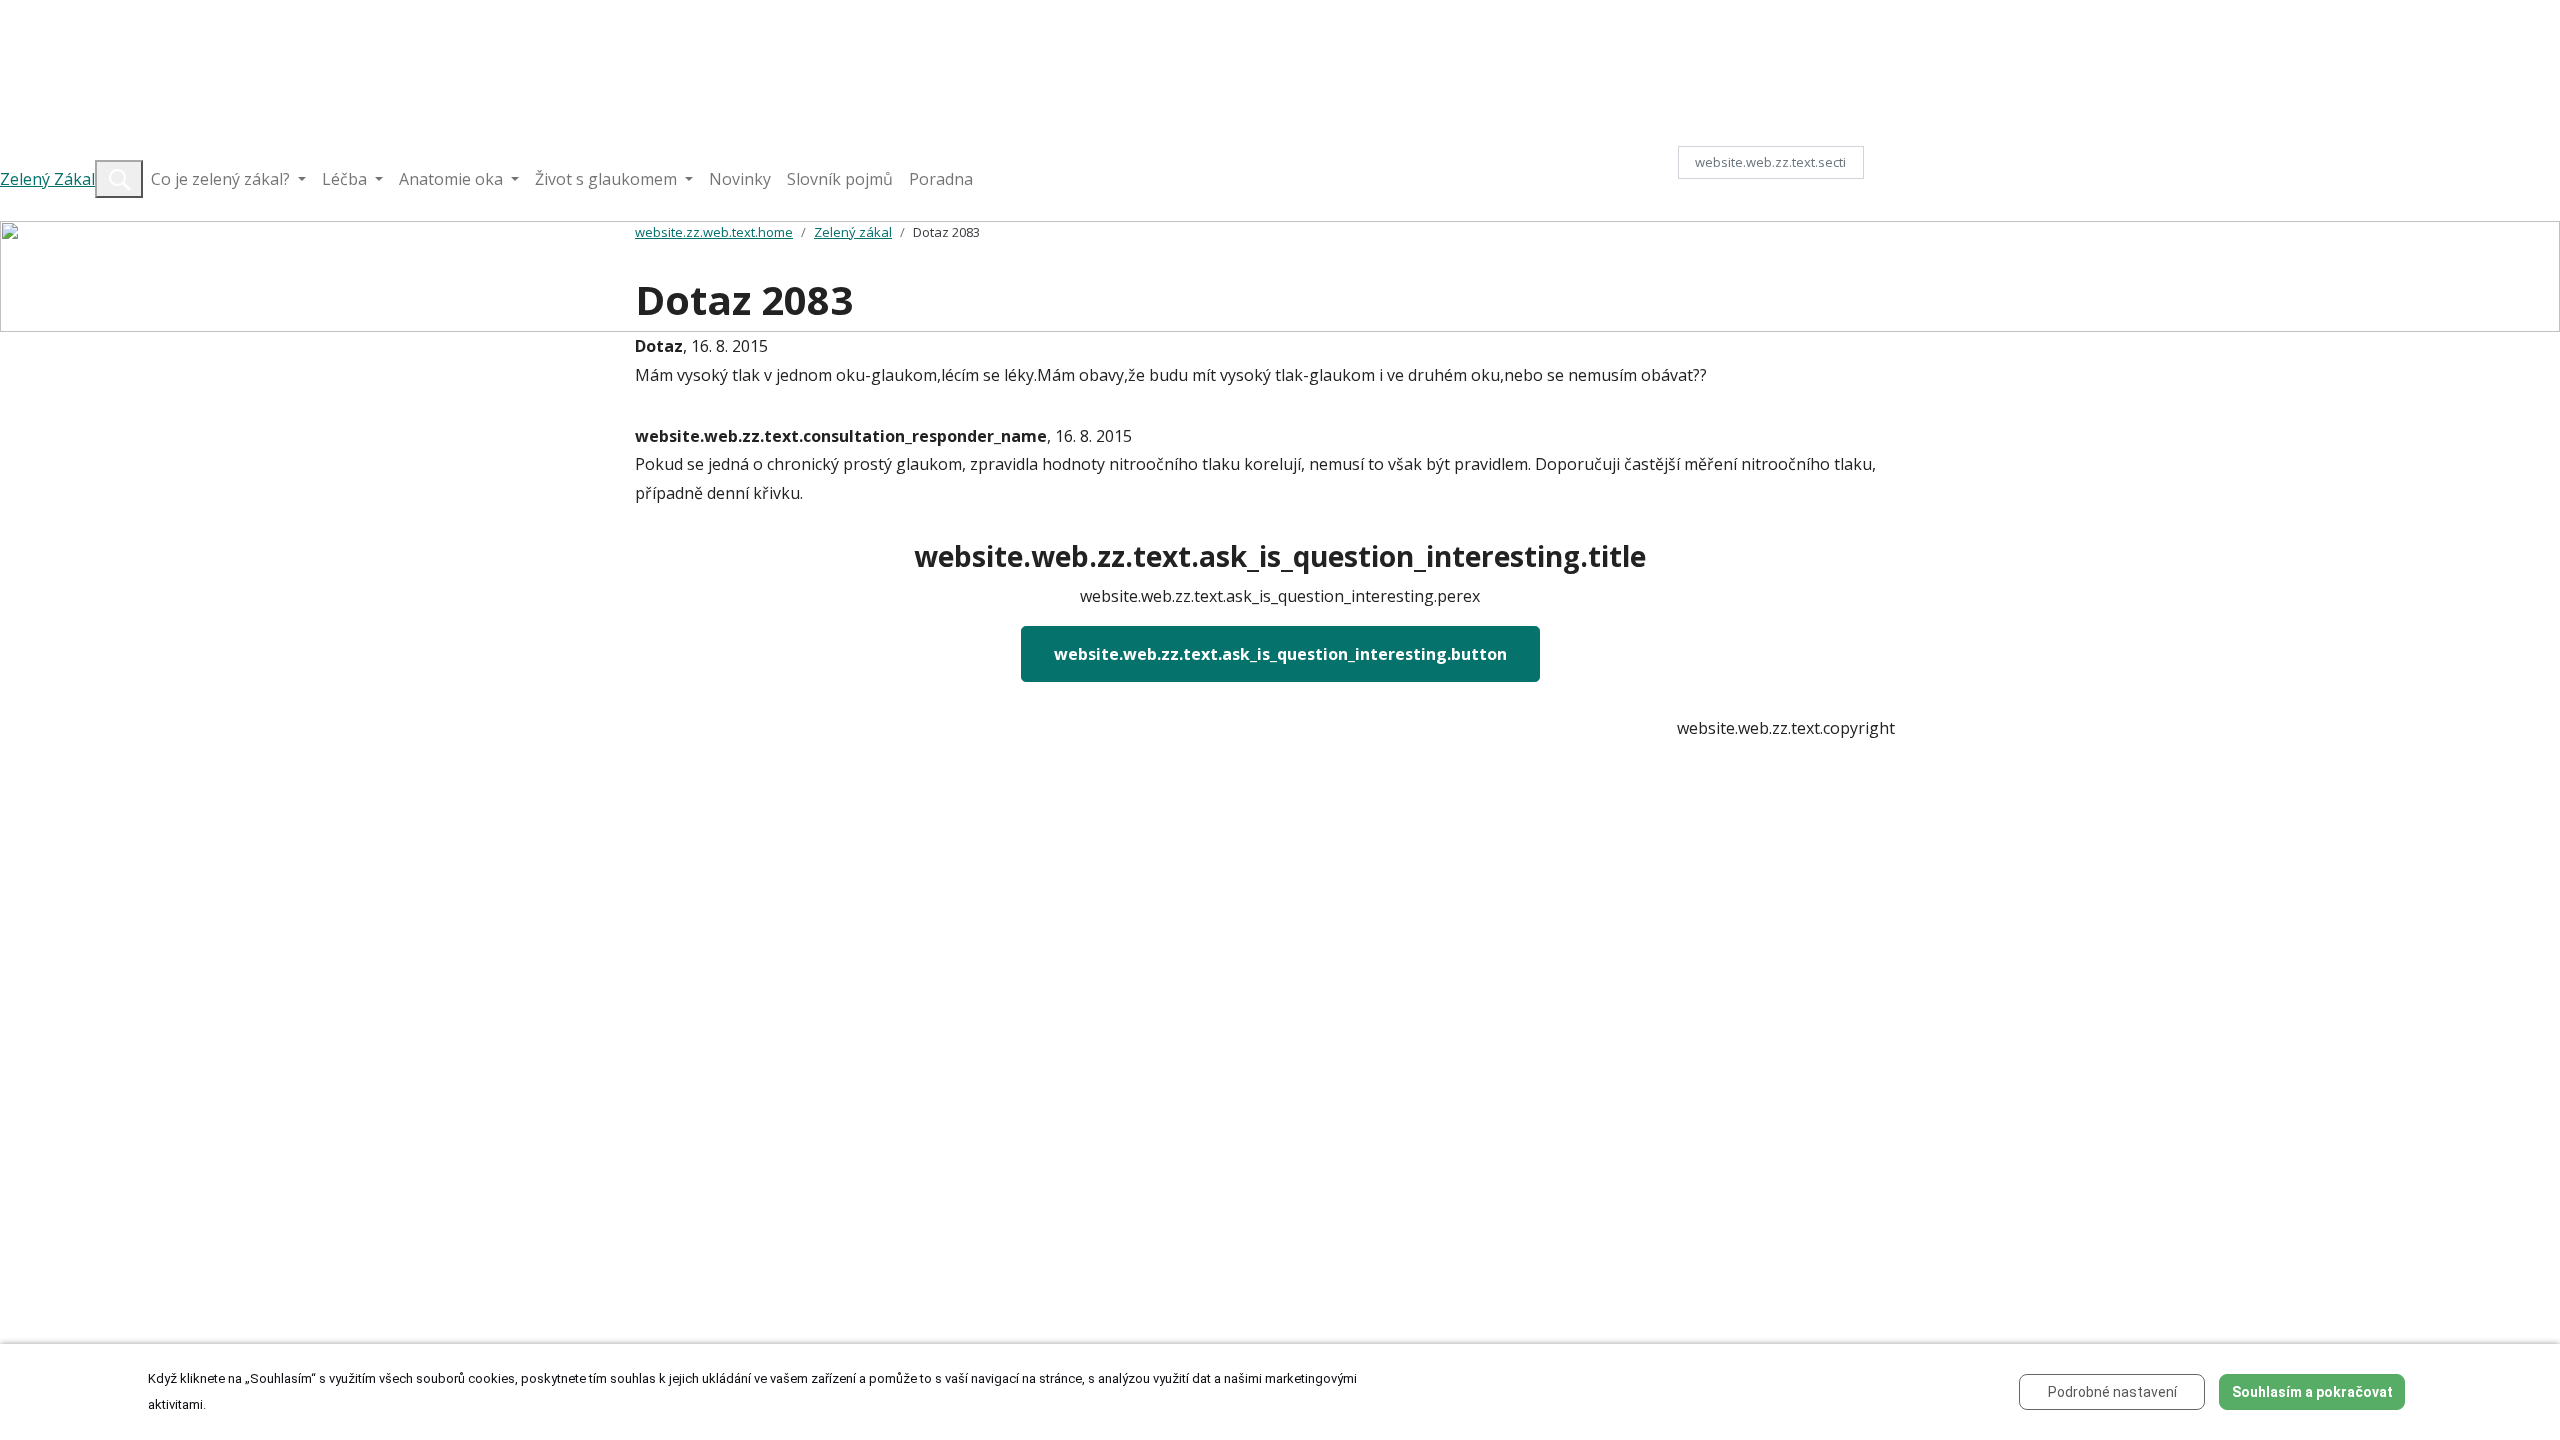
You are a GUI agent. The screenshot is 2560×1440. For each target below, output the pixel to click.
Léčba (346, 179)
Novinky (740, 179)
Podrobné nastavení (2112, 1392)
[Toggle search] (119, 179)
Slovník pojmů (840, 179)
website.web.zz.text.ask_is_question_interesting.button (1280, 654)
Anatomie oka (453, 179)
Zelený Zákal (47, 179)
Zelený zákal (853, 232)
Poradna (941, 179)
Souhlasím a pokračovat (2312, 1392)
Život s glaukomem (608, 179)
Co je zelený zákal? (222, 179)
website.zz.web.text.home (714, 232)
